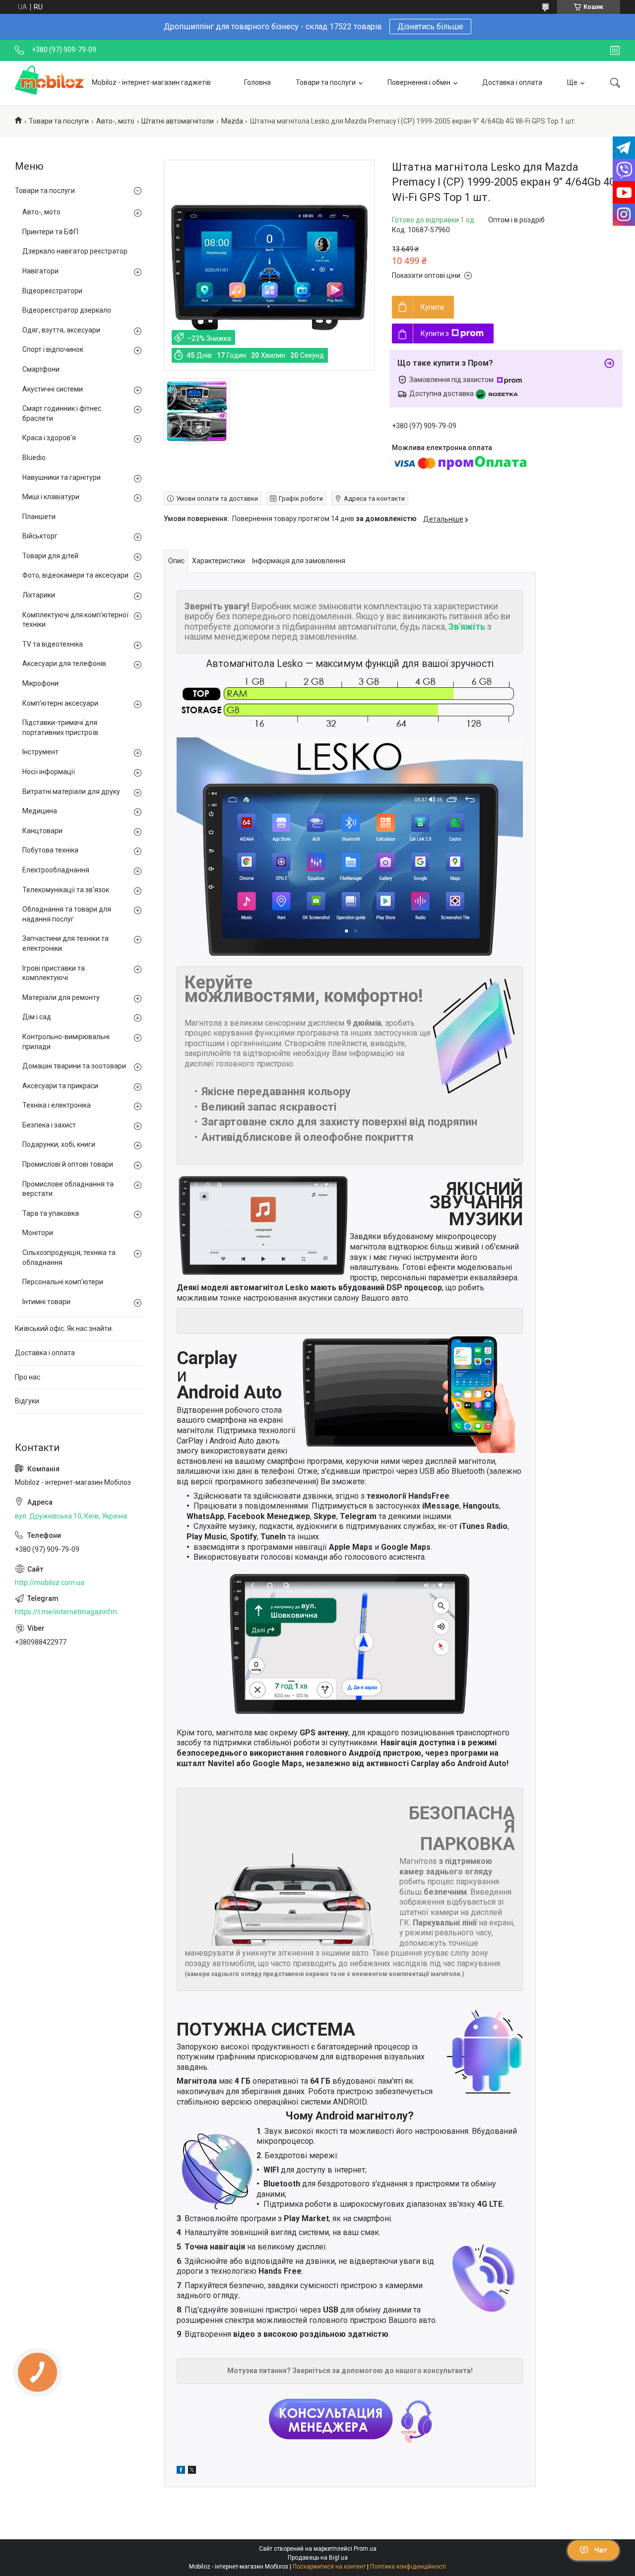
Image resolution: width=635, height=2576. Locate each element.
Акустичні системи (53, 389)
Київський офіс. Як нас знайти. (64, 1328)
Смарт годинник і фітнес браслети (62, 413)
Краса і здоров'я (49, 438)
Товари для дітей (50, 556)
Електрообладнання (56, 870)
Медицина (40, 811)
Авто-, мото (115, 121)
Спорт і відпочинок (53, 349)
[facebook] (181, 2471)
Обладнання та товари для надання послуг (67, 914)
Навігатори (40, 271)
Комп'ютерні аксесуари (60, 703)
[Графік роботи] (615, 50)
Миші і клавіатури (51, 497)
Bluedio (34, 458)
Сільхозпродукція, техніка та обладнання (69, 1257)
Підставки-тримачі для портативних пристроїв (60, 727)
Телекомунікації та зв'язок (66, 890)
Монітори (38, 1233)
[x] (192, 2471)
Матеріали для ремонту (61, 997)
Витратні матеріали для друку (71, 792)
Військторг (40, 536)
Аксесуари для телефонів (64, 663)
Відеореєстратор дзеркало (67, 310)
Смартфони (41, 369)
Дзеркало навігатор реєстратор (75, 251)
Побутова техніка (50, 850)
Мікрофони (40, 683)
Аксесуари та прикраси (60, 1086)
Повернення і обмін (419, 82)
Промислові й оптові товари (68, 1164)
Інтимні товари (46, 1302)
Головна (257, 82)
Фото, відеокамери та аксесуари (75, 575)
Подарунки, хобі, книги (59, 1144)
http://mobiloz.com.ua (50, 1583)
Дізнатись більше (430, 27)
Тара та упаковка (51, 1213)
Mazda (232, 121)
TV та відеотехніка (53, 644)
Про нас (28, 1377)
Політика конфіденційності (408, 2567)
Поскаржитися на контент (329, 2567)
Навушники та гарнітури (62, 477)
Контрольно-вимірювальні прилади (66, 1042)
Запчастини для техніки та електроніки (65, 943)
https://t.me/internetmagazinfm (66, 1612)
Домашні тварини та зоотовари (74, 1066)
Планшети (39, 517)
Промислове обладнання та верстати (68, 1189)
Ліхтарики (39, 595)
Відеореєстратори (52, 291)
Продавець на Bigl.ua (318, 2558)
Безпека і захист (49, 1125)
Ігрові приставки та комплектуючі (54, 973)
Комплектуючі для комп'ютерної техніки (75, 620)
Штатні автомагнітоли (178, 121)
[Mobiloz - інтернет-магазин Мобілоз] (50, 83)
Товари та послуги (326, 82)
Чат (601, 2550)
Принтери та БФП (50, 232)
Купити (432, 307)
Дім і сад (37, 1017)
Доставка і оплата (512, 82)
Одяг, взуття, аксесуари (61, 330)
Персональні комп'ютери (63, 1282)
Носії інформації (49, 772)
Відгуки (27, 1401)
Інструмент (40, 752)
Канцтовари (42, 831)
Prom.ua (365, 2549)
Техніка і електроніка (57, 1105)
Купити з (435, 333)
